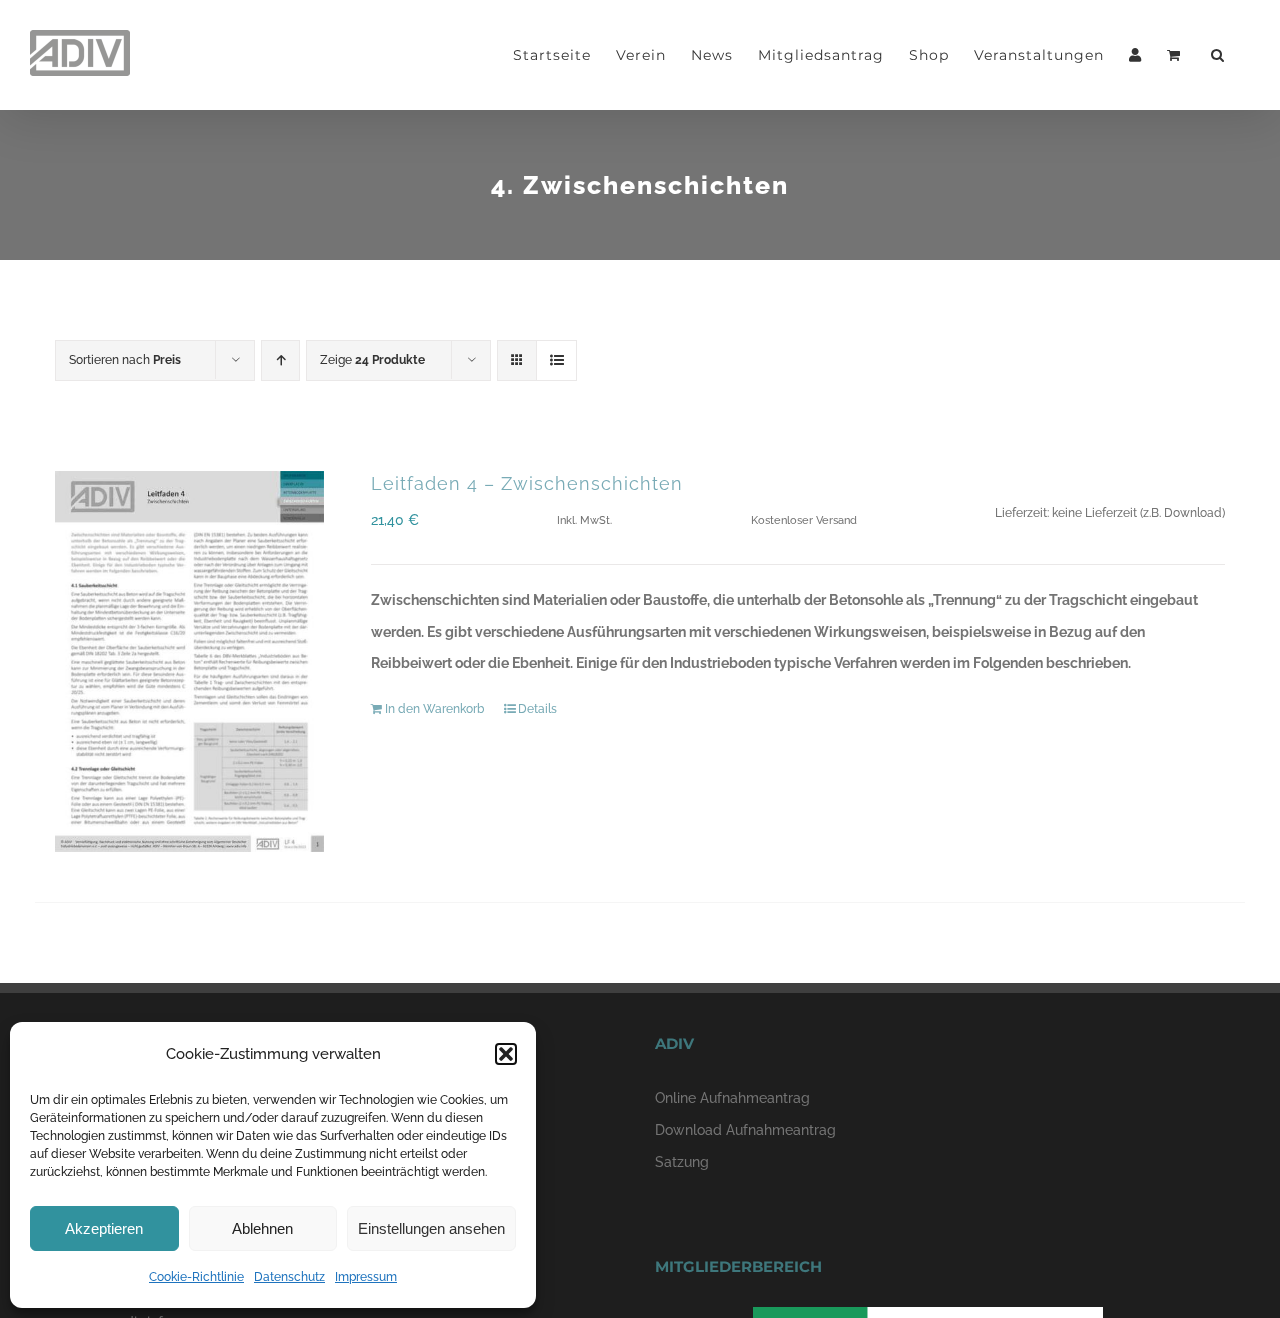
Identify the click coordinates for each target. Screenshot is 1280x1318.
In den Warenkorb (434, 709)
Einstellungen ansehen (431, 1228)
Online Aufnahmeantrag (732, 1098)
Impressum (366, 1277)
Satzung (682, 1162)
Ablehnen (262, 1228)
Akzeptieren (104, 1228)
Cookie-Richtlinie (196, 1277)
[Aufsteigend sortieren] (280, 360)
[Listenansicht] (556, 360)
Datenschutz (289, 1277)
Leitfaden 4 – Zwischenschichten (527, 483)
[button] (506, 1054)
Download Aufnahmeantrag (745, 1130)
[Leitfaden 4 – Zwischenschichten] (189, 661)
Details (537, 709)
